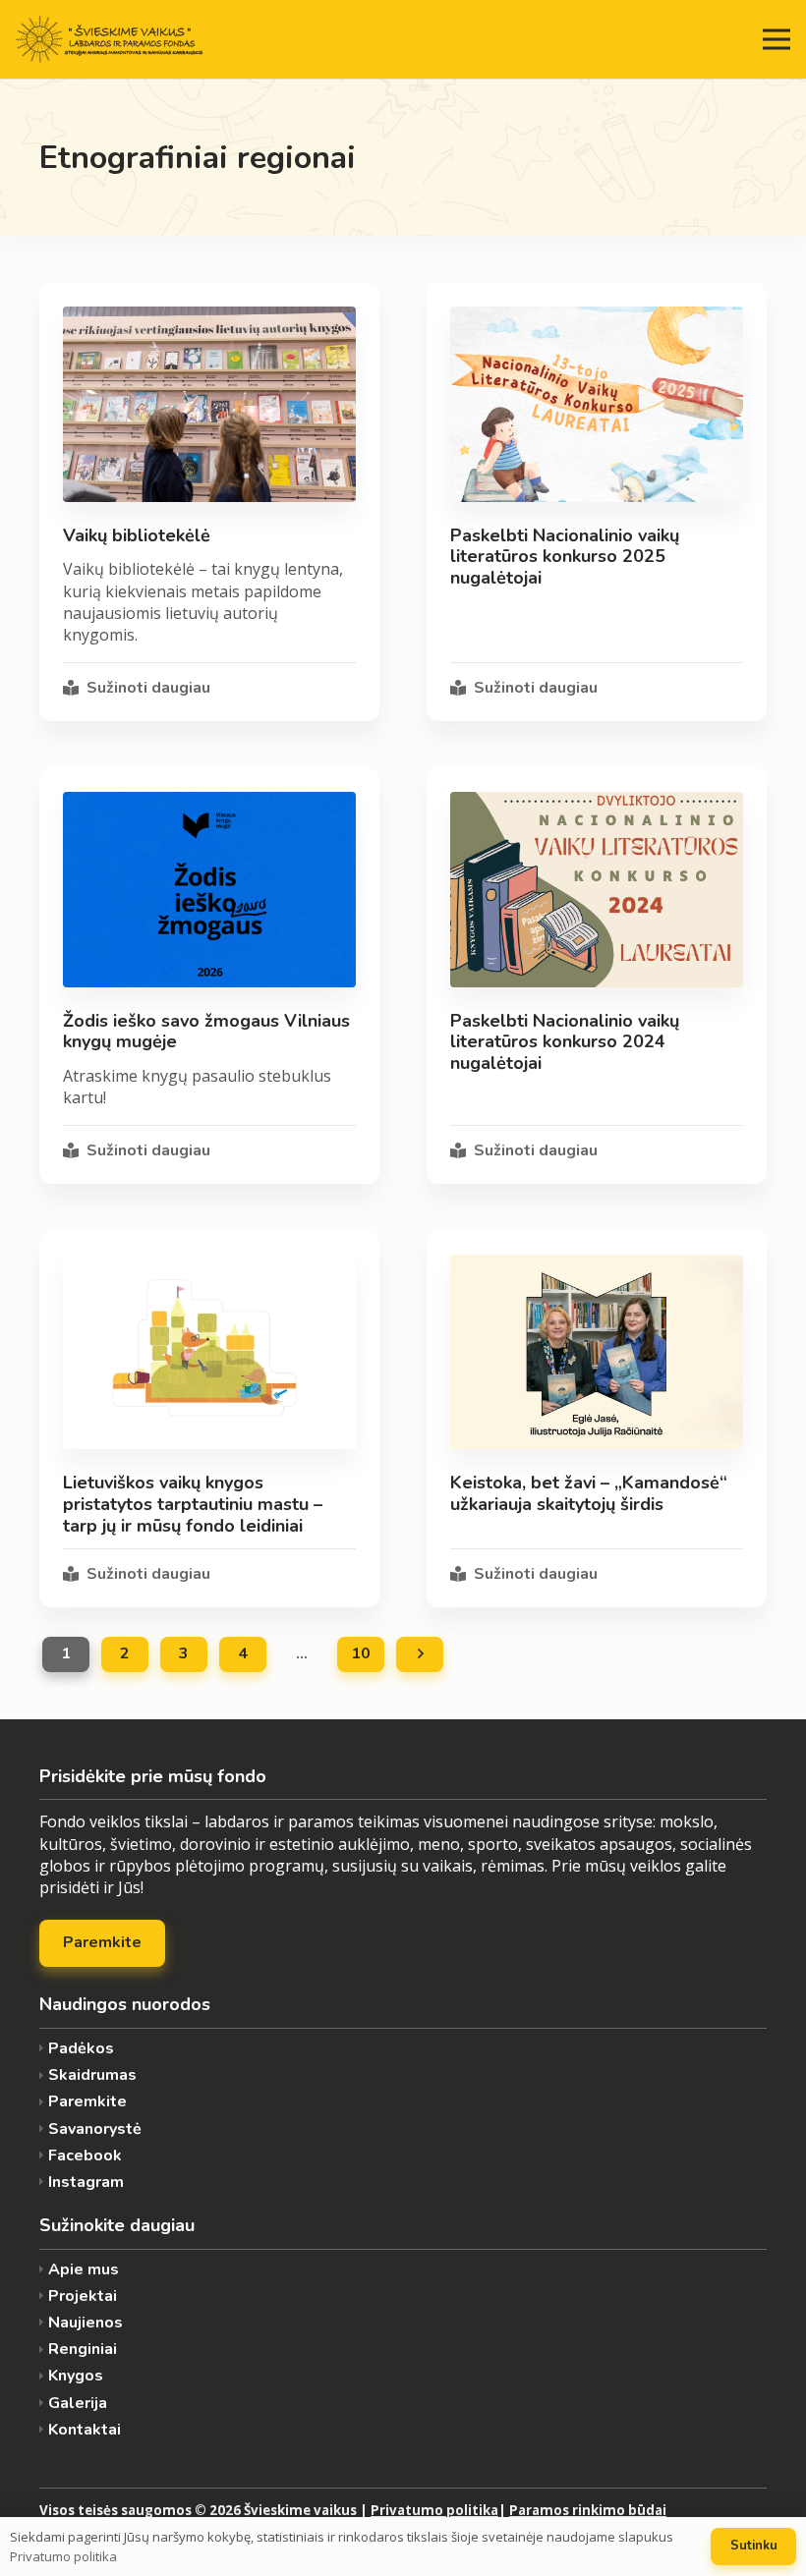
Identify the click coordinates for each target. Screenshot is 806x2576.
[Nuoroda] (109, 39)
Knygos (76, 2376)
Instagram (86, 2183)
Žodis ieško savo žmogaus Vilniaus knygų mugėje (206, 1032)
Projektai (83, 2296)
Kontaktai (85, 2430)
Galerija (78, 2404)
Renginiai (83, 2350)
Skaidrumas (92, 2075)
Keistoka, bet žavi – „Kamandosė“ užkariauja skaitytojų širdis (589, 1493)
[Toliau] (420, 1654)
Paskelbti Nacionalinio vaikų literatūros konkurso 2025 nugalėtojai (565, 557)
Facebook (85, 2156)
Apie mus (84, 2270)
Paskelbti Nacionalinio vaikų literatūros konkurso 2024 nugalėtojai (565, 1042)
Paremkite (87, 2102)
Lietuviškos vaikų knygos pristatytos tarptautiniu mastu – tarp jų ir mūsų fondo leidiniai (193, 1504)
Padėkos (81, 2049)
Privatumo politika (434, 2510)
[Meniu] (777, 39)
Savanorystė (95, 2129)
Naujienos (86, 2323)
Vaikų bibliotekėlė (137, 535)
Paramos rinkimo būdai (588, 2510)
